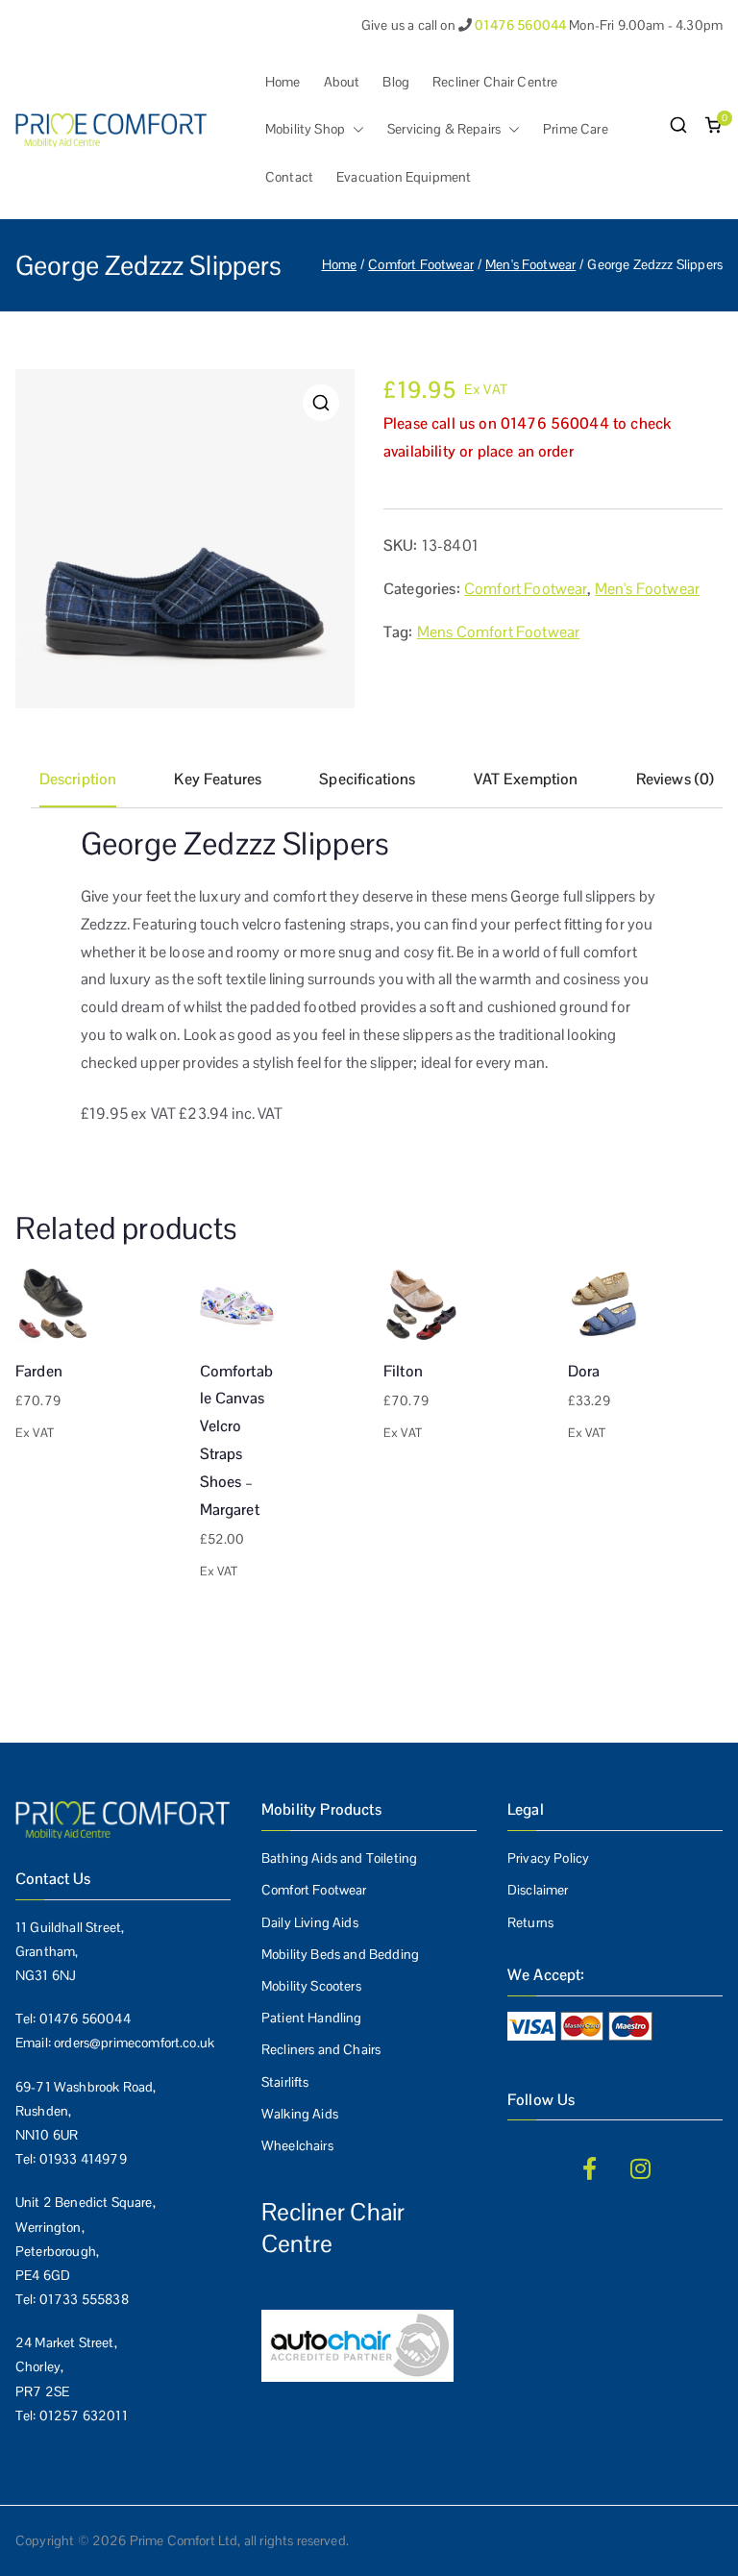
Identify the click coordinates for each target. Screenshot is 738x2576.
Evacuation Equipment (404, 177)
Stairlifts (285, 2082)
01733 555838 (84, 2299)
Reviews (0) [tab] (676, 779)
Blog (396, 82)
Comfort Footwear (421, 264)
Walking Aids (300, 2114)
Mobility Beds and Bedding (340, 1954)
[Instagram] (641, 2168)
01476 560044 (85, 2019)
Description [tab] (78, 779)
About (342, 82)
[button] (355, 129)
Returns (530, 1922)
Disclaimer (538, 1890)
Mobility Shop (305, 129)
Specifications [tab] (367, 779)
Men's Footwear (530, 264)
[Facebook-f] (589, 2168)
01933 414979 (83, 2159)
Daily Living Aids (310, 1922)
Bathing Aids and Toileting (339, 1858)
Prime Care (576, 129)
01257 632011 (84, 2415)
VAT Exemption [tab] (526, 779)
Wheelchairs (297, 2145)
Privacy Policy (548, 1858)
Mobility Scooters (311, 1986)
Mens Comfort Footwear (498, 632)
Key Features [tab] (218, 779)
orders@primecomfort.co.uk (134, 2043)
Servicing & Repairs (444, 129)
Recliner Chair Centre (495, 82)
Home (283, 82)
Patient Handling (312, 2018)
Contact (289, 177)
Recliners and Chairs (321, 2049)
